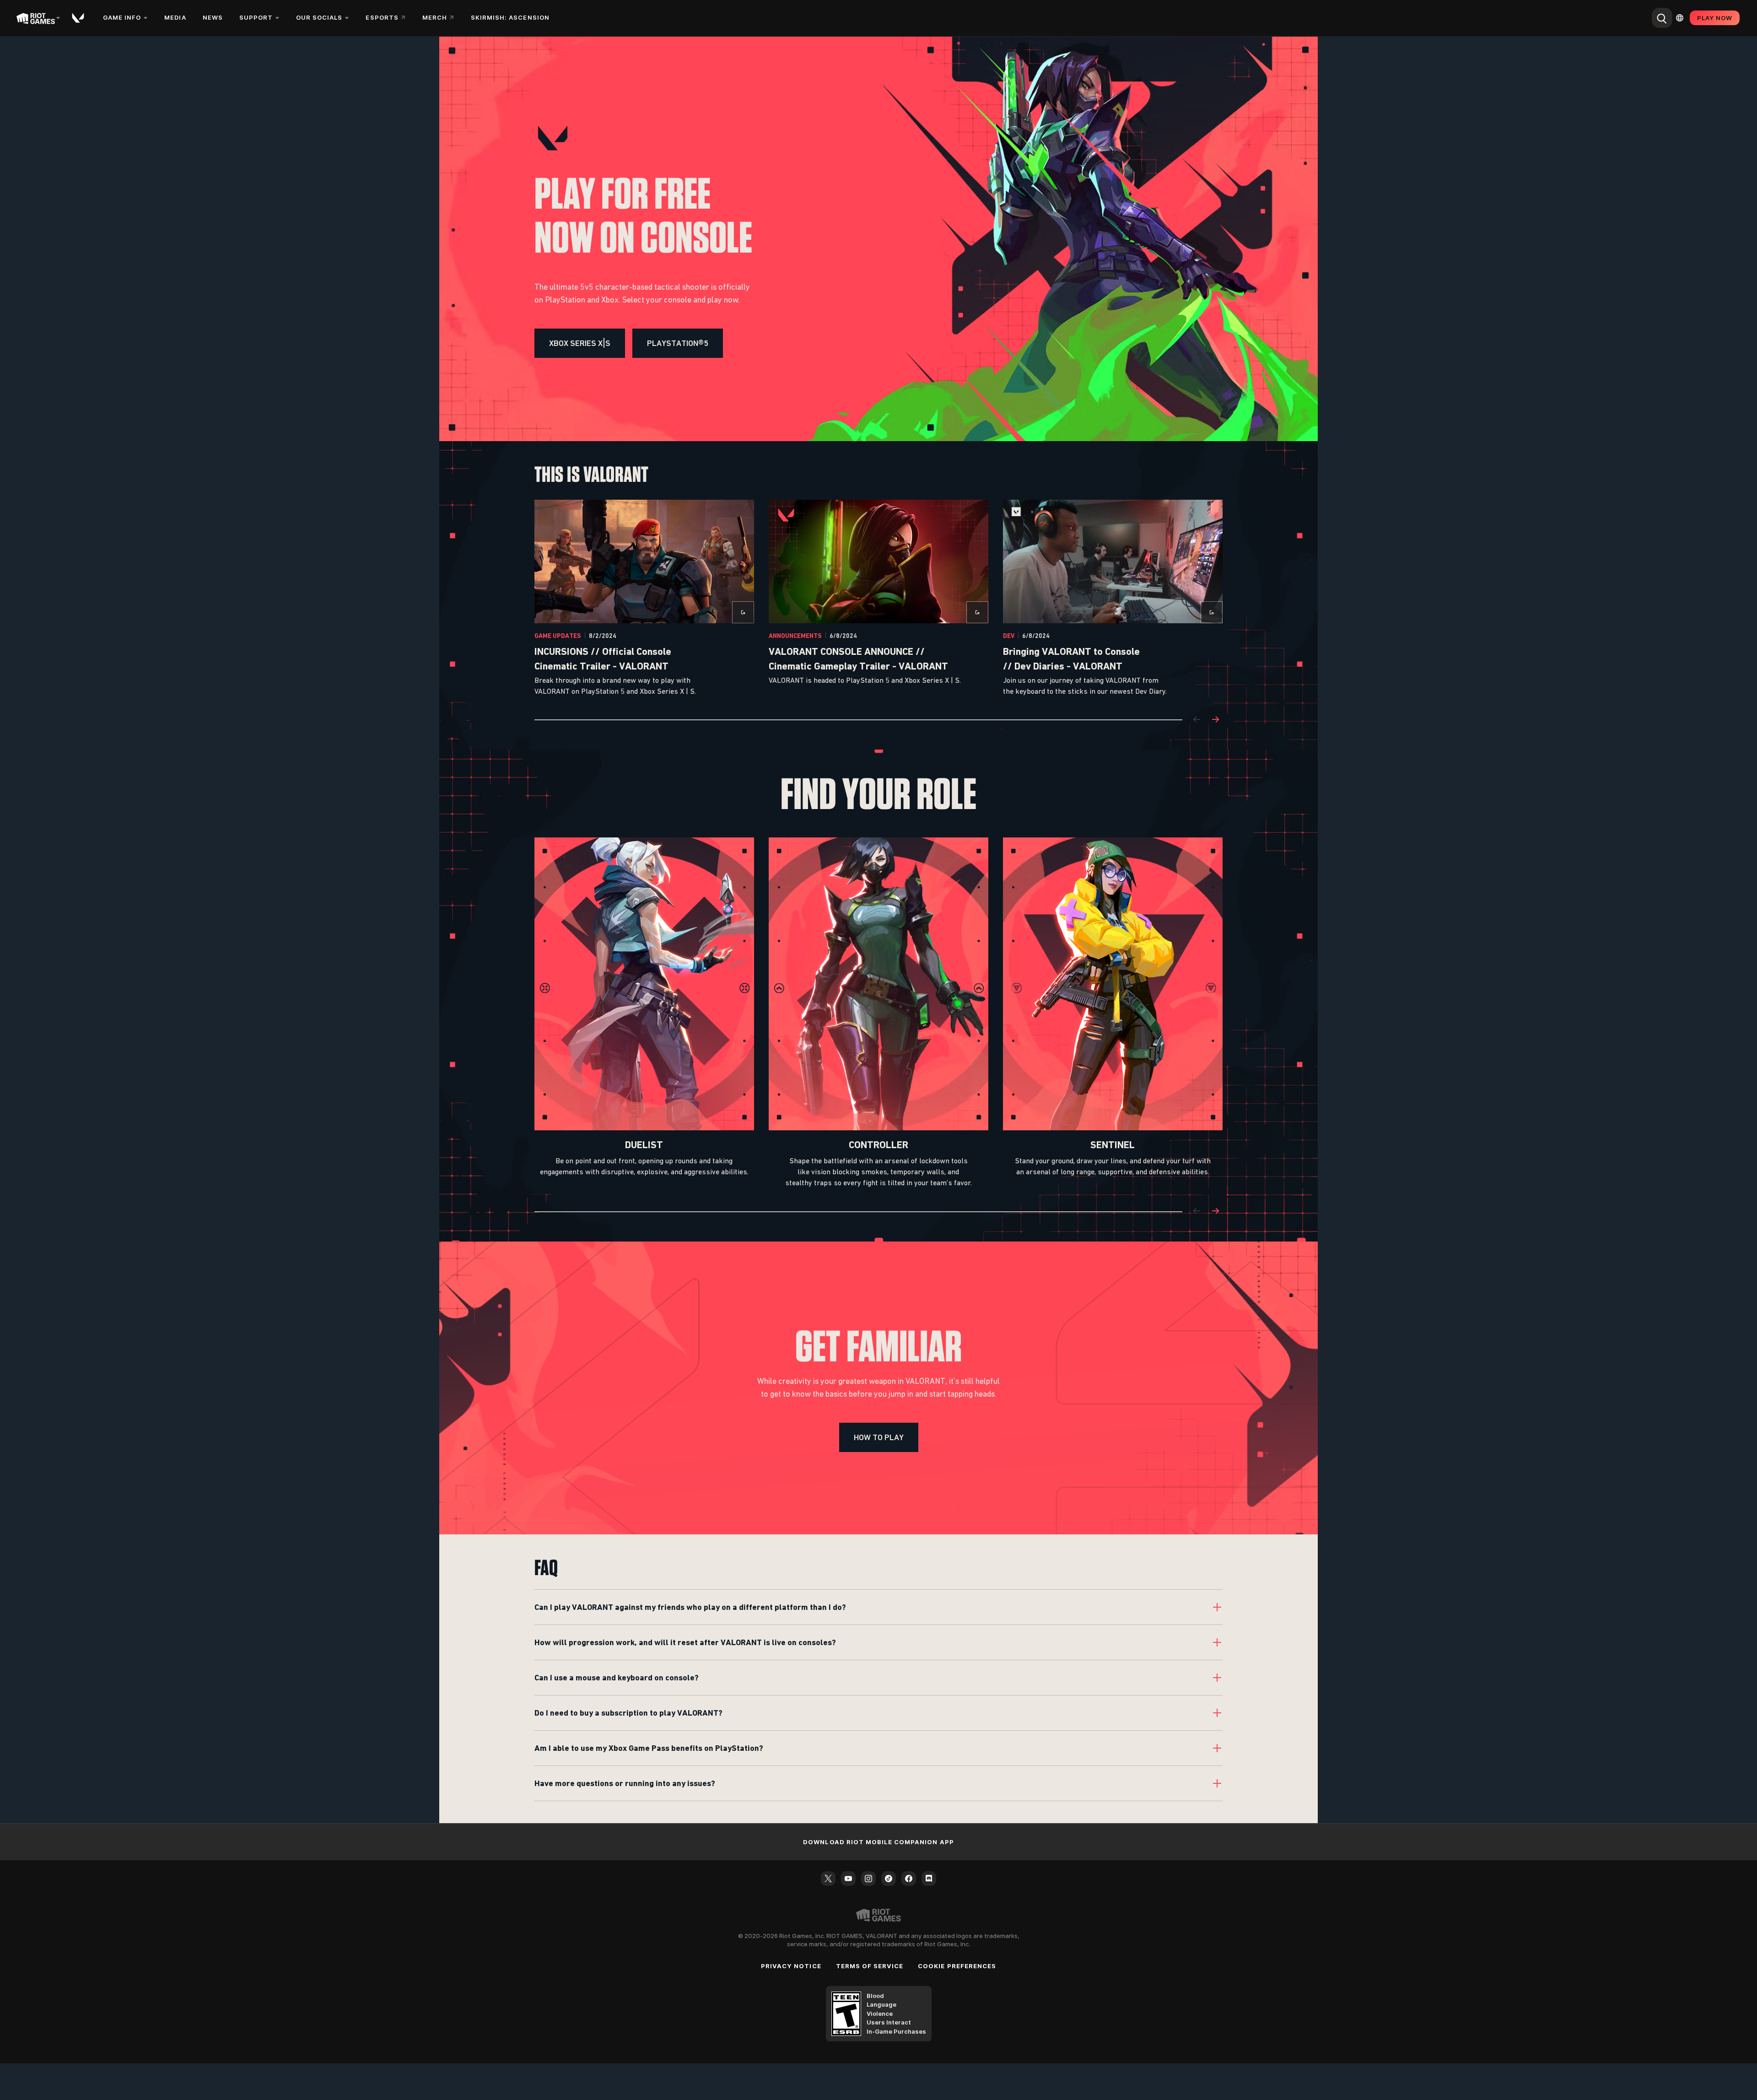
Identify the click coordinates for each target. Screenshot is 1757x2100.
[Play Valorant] (79, 18)
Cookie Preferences (957, 1966)
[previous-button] (1197, 720)
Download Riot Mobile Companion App (878, 1842)
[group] (878, 599)
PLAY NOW (1715, 18)
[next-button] (1215, 720)
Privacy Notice (791, 1966)
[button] (580, 343)
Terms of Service (870, 1966)
